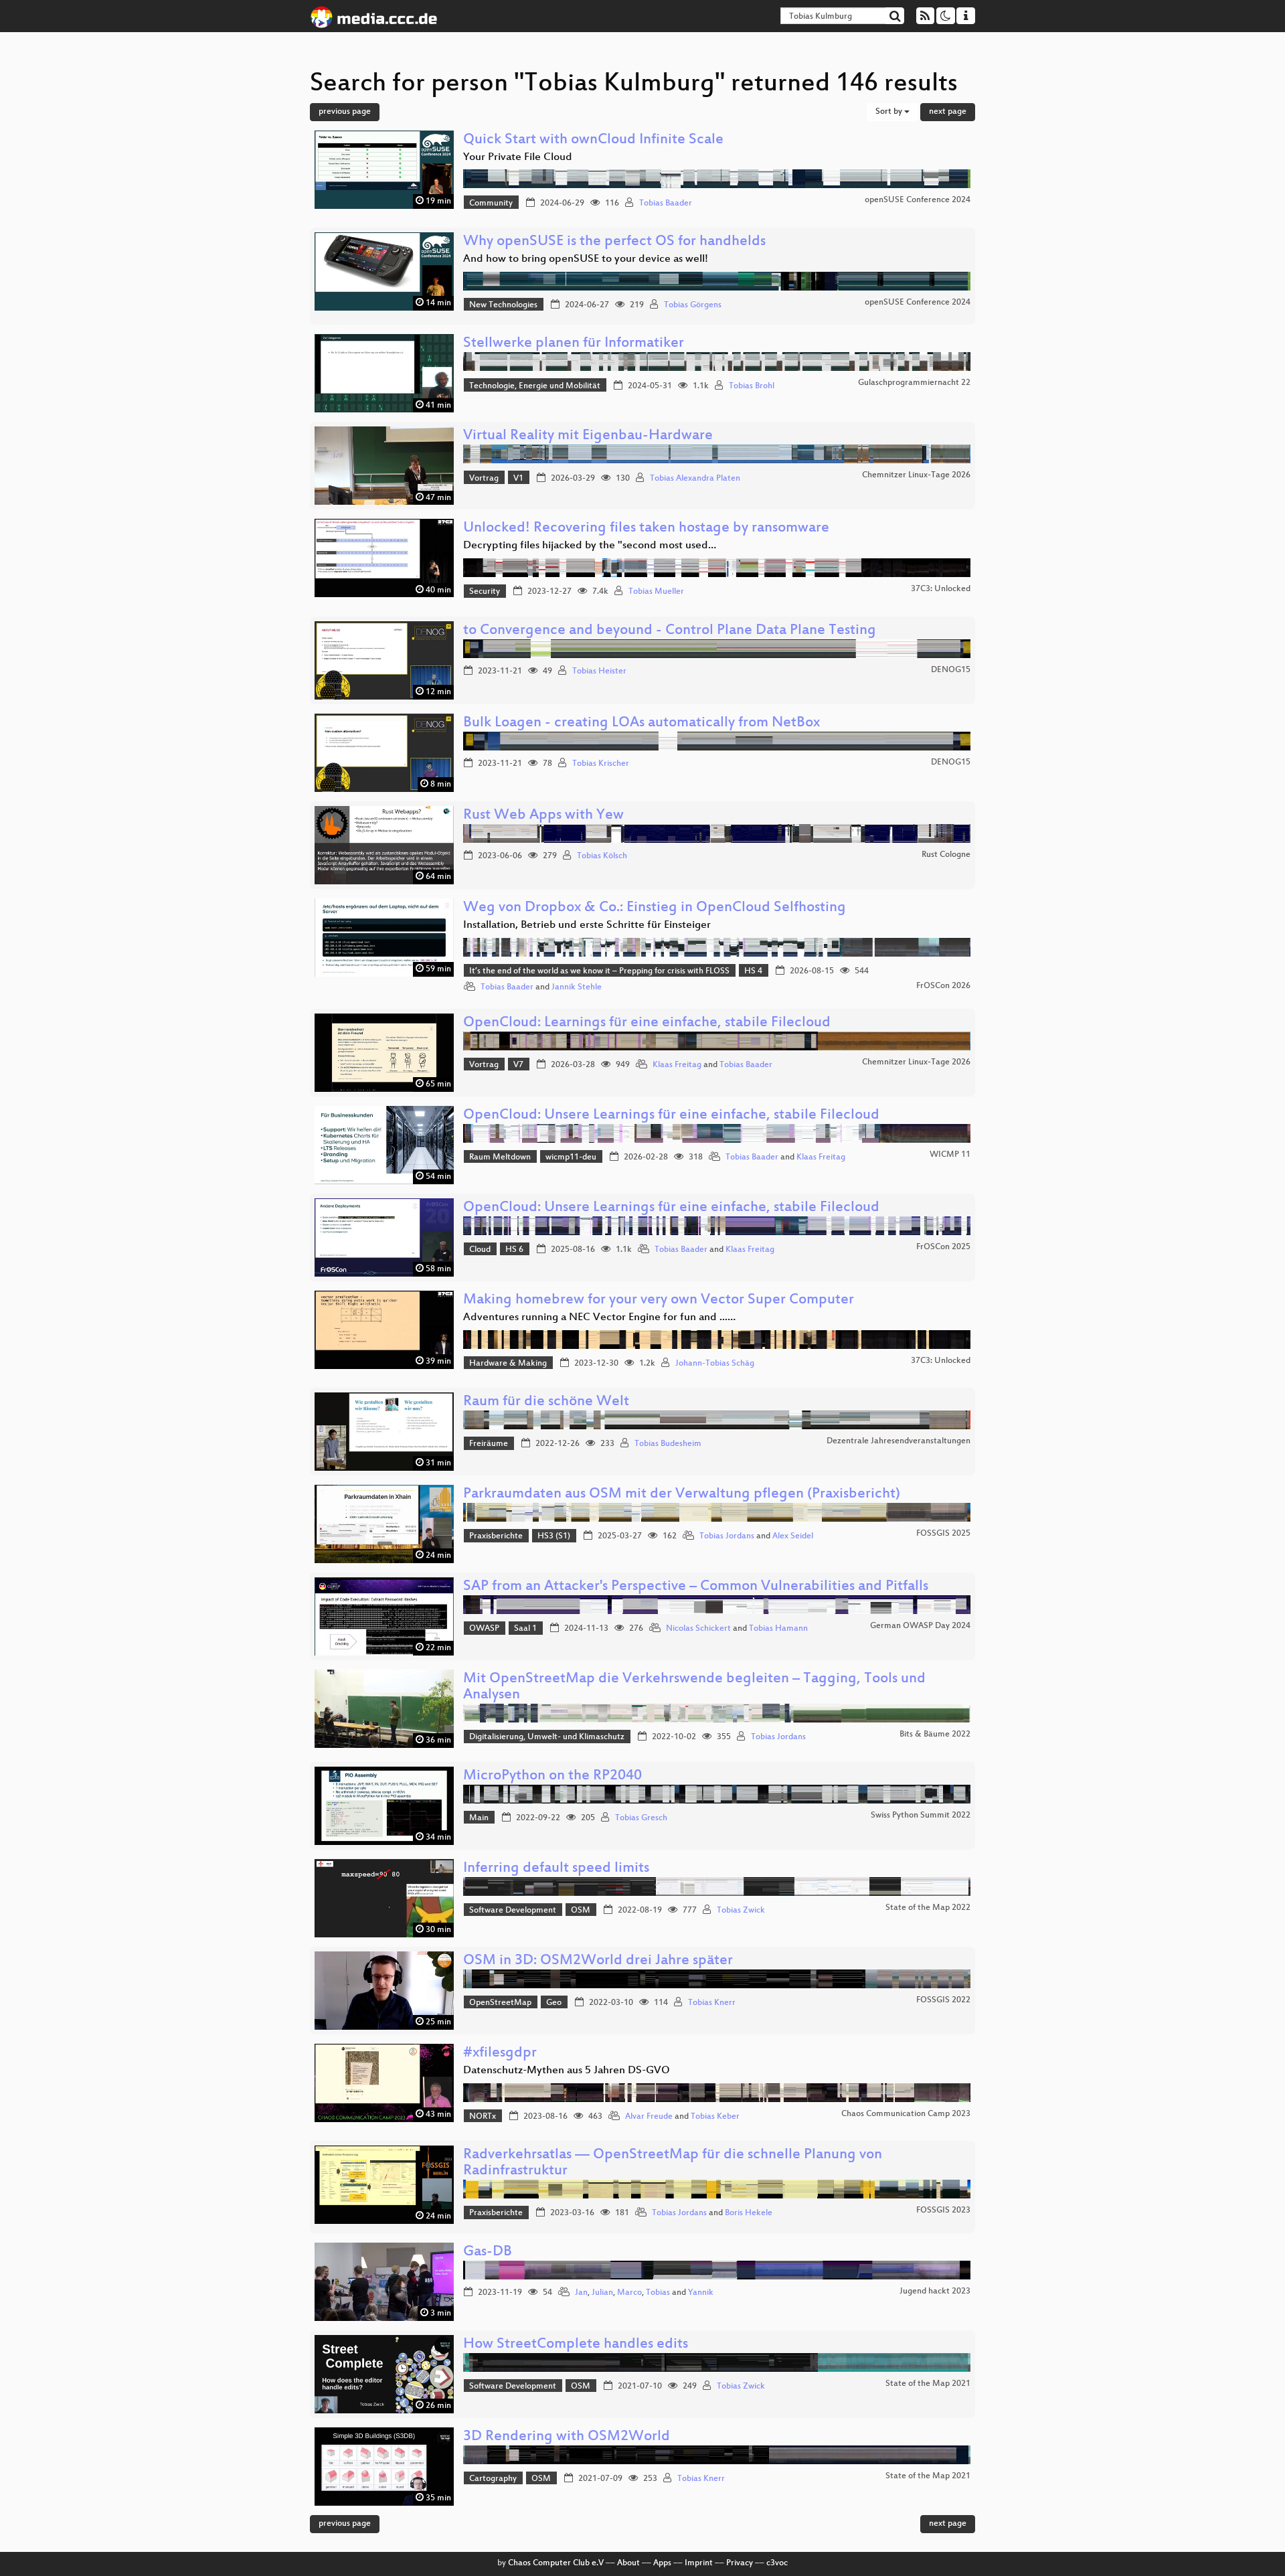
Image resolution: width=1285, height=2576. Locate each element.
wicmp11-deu (571, 1157)
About (628, 2563)
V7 (518, 1065)
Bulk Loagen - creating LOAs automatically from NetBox (641, 723)
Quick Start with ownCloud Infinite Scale (593, 140)
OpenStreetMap (500, 2003)
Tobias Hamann (778, 1629)
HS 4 (753, 971)
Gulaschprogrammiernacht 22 (914, 383)
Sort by (890, 112)
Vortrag (484, 479)
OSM (581, 1911)
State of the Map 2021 (928, 2384)
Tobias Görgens (693, 305)
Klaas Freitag (677, 1065)
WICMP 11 (950, 1155)
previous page (345, 112)
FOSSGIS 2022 (943, 2000)
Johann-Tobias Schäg (715, 1364)
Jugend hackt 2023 (935, 2291)
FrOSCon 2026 (943, 986)
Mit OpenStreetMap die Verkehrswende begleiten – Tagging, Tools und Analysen (694, 1687)
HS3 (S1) (554, 1536)
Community (491, 204)
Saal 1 (525, 1629)
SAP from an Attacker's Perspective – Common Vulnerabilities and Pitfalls (696, 1587)
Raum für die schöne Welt (546, 1402)
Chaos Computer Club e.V (556, 2563)
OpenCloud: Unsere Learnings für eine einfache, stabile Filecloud (671, 1116)
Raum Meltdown (500, 1157)
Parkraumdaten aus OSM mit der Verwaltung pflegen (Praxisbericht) (682, 1495)
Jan (581, 2293)
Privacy (740, 2563)
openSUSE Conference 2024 (918, 200)
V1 (518, 479)
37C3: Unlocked (941, 589)
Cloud (480, 1250)
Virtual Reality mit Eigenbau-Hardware (588, 436)
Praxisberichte (496, 1536)
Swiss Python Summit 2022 (921, 1816)
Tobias (658, 2293)
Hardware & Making (508, 1364)
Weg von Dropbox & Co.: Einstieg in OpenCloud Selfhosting (655, 908)
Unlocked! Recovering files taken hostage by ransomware (646, 529)
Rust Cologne (946, 855)
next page (948, 112)
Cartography (493, 2479)
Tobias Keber (715, 2117)
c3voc (777, 2563)
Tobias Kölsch (602, 856)
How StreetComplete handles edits (576, 2345)
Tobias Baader (666, 204)
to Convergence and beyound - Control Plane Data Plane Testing (670, 631)
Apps (662, 2563)
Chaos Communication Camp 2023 (906, 2114)
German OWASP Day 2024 (920, 1626)
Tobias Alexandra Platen (695, 479)
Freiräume (489, 1444)
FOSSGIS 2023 (943, 2210)
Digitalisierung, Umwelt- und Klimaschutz (547, 1737)
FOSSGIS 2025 (943, 1534)
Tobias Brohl (752, 386)
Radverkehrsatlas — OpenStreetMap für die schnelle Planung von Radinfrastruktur (673, 2163)
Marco (629, 2293)
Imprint (699, 2563)
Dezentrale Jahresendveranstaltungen (898, 1441)
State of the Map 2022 (928, 1908)
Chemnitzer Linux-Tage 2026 (916, 475)
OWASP (484, 1629)
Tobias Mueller (656, 592)
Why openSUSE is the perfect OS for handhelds (614, 242)
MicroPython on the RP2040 (552, 1776)
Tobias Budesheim (668, 1444)
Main (479, 1818)
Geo (554, 2003)
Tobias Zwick (741, 1911)
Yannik (701, 2293)
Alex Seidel (793, 1536)
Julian (602, 2293)
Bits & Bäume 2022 (935, 1735)
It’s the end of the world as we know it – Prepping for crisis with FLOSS (599, 971)
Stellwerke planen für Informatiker (574, 344)
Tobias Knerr (712, 2003)
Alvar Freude (649, 2117)
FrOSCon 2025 (943, 1247)
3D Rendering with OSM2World (567, 2437)
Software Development (513, 1911)
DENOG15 (951, 670)
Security (485, 592)
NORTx (483, 2117)
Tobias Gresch (641, 1818)
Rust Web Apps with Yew (543, 816)
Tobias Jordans (727, 1536)
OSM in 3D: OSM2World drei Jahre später (598, 1961)
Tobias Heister (599, 671)
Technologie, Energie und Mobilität (535, 386)
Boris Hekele (749, 2213)
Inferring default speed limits (556, 1869)
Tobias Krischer (601, 764)
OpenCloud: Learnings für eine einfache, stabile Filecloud (647, 1023)
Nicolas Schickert (698, 1629)
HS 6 (514, 1250)
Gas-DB (488, 2252)
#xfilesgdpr (500, 2054)
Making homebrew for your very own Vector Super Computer (659, 1300)
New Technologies (503, 305)
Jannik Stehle (577, 987)
